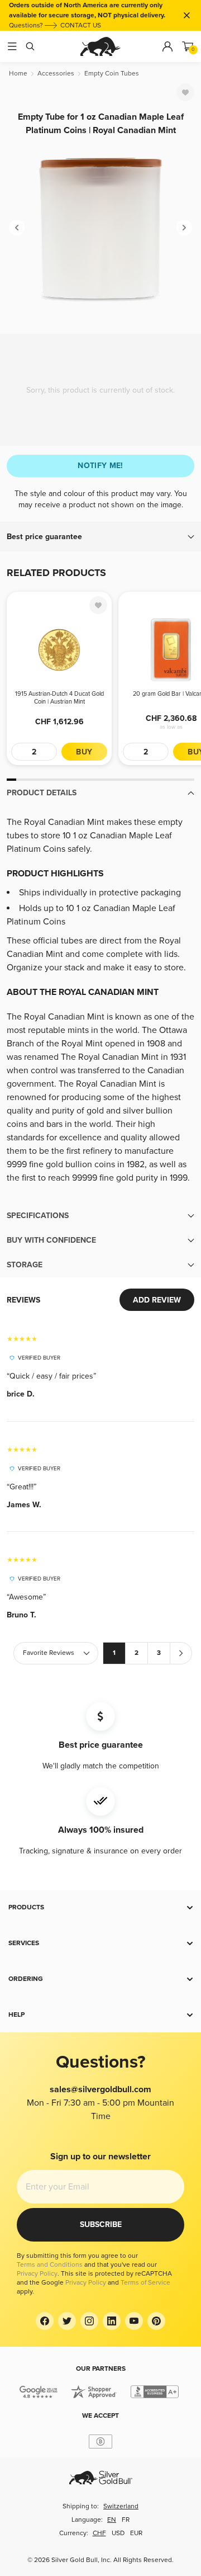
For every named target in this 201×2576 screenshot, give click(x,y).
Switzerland (121, 2506)
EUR (136, 2533)
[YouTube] (134, 2321)
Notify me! (100, 466)
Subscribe (101, 2224)
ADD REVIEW (157, 1300)
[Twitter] (67, 2321)
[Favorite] (185, 92)
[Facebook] (45, 2321)
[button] (100, 537)
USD (118, 2533)
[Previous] (17, 228)
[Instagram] (89, 2321)
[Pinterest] (156, 2321)
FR (126, 2520)
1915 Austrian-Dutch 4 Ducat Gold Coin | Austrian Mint (59, 698)
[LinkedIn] (112, 2321)
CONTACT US (81, 25)
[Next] (184, 228)
